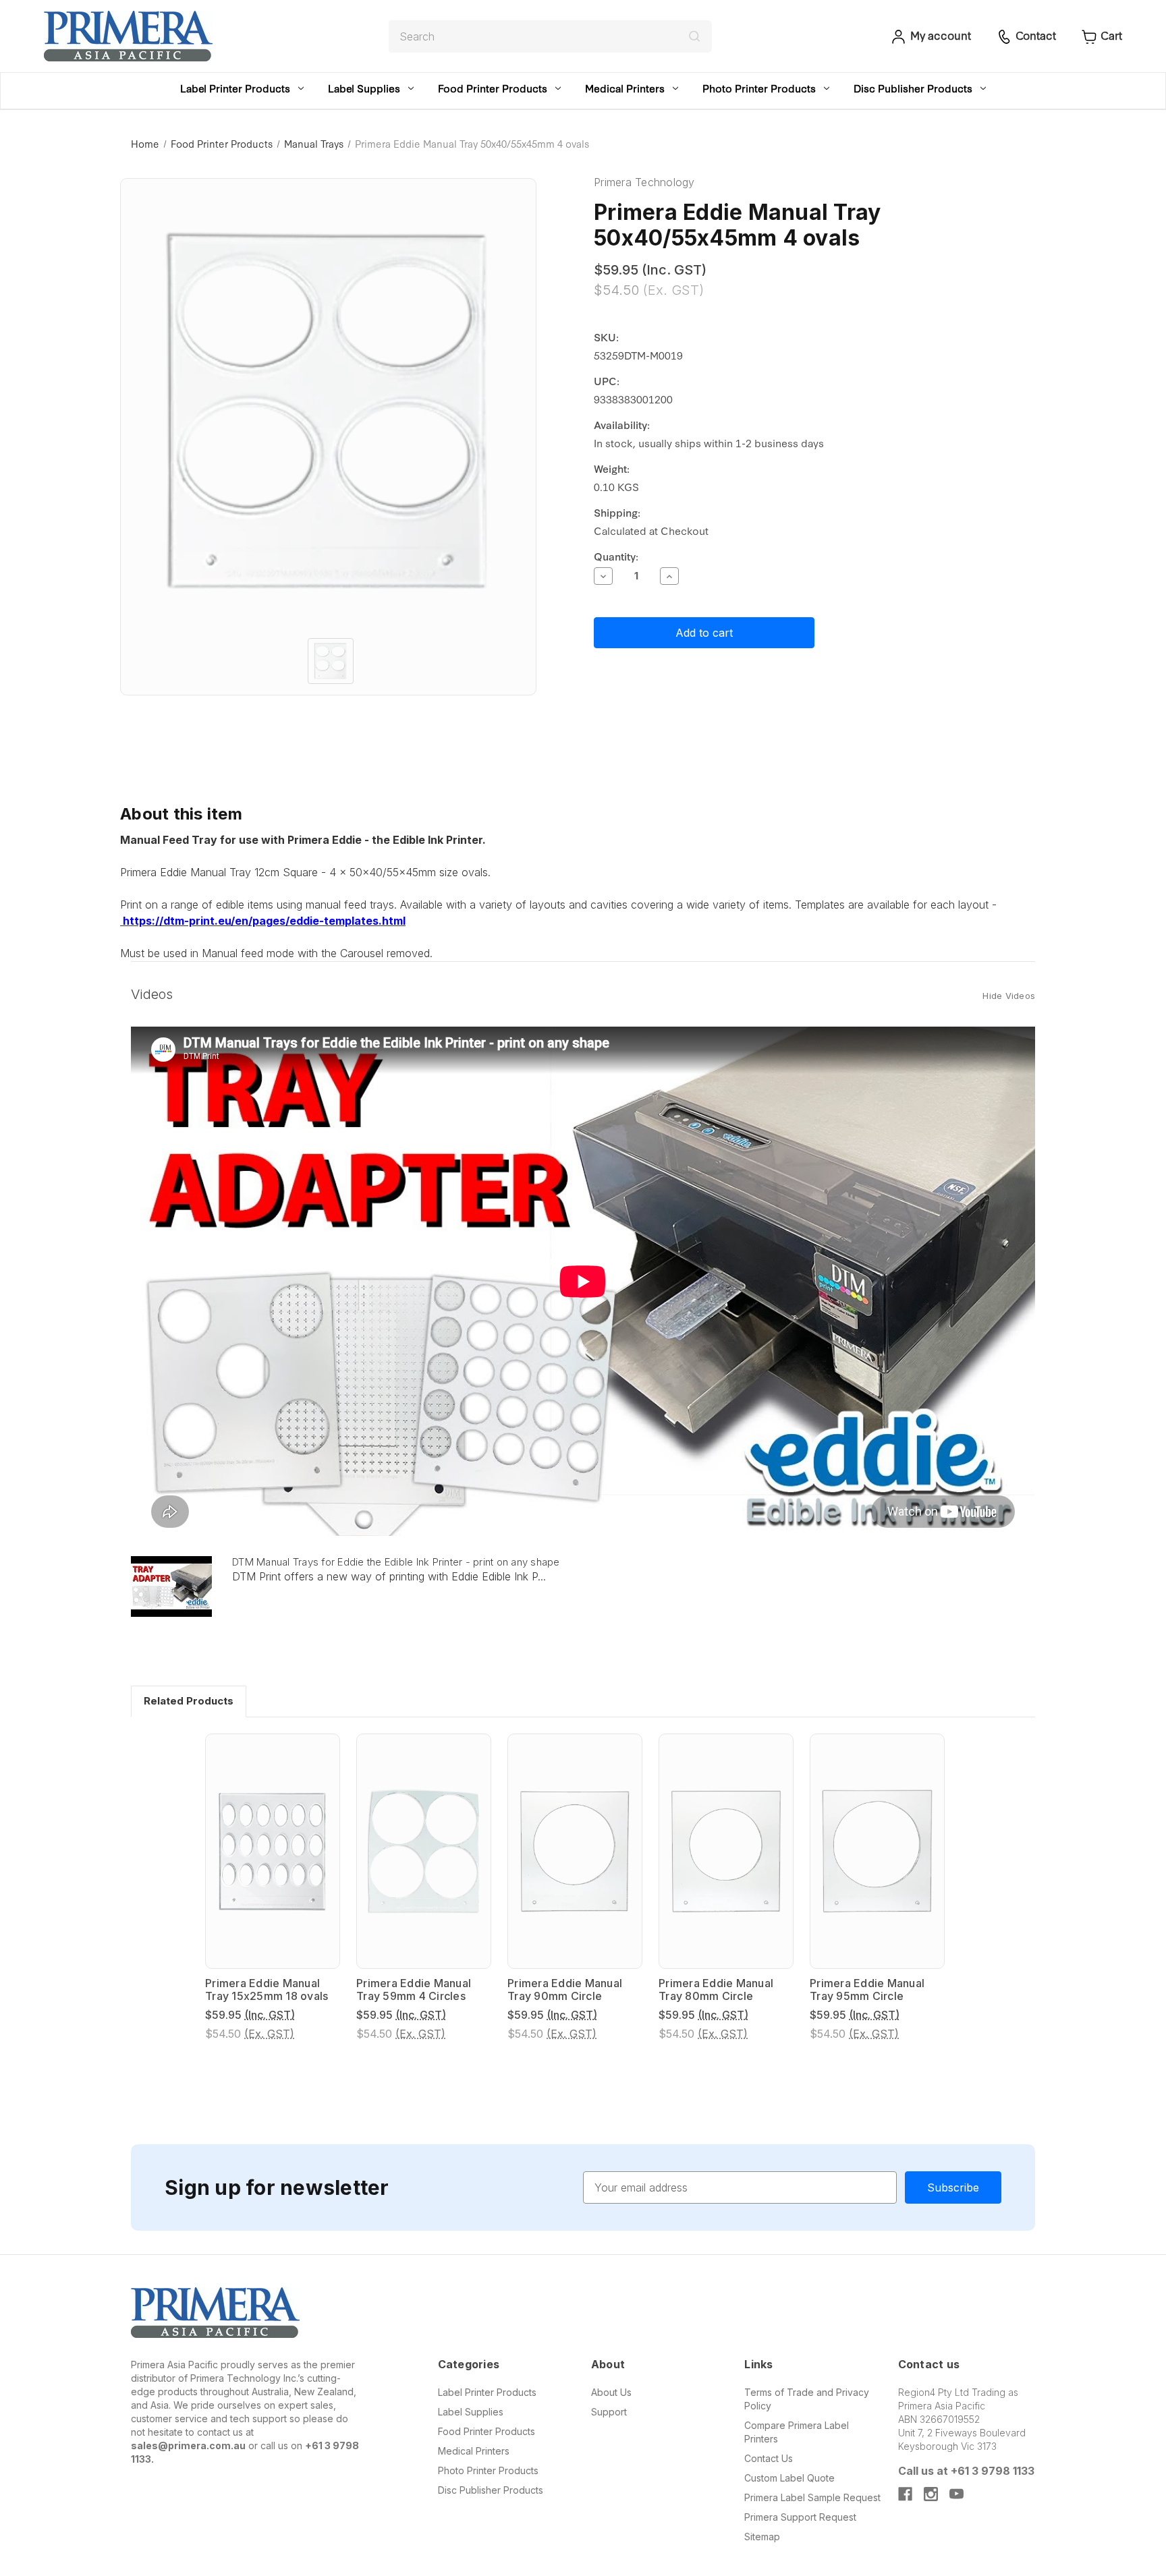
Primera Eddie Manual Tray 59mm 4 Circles (414, 1990)
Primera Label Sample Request (812, 2497)
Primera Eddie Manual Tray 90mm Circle (565, 1990)
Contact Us (769, 2458)
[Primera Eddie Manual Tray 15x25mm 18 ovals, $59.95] (273, 1851)
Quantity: (616, 556)
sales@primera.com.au (188, 2445)
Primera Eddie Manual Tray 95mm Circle (867, 1990)
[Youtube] (956, 2494)
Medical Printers (625, 88)
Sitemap (762, 2537)
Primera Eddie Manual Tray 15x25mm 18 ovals (267, 1990)
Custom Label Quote (789, 2478)
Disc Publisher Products (913, 88)
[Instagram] (931, 2494)
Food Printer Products (493, 88)
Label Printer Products (235, 88)
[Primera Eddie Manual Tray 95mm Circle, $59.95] (877, 1851)
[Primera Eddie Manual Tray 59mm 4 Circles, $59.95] (424, 1851)
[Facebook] (905, 2494)
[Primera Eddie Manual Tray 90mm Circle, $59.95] (575, 1851)
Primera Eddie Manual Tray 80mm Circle (716, 1990)
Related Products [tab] (189, 1701)
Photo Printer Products (759, 88)
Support (609, 2412)
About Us (611, 2392)
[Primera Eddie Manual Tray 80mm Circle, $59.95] (726, 1851)
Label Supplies (364, 88)
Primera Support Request (800, 2517)
